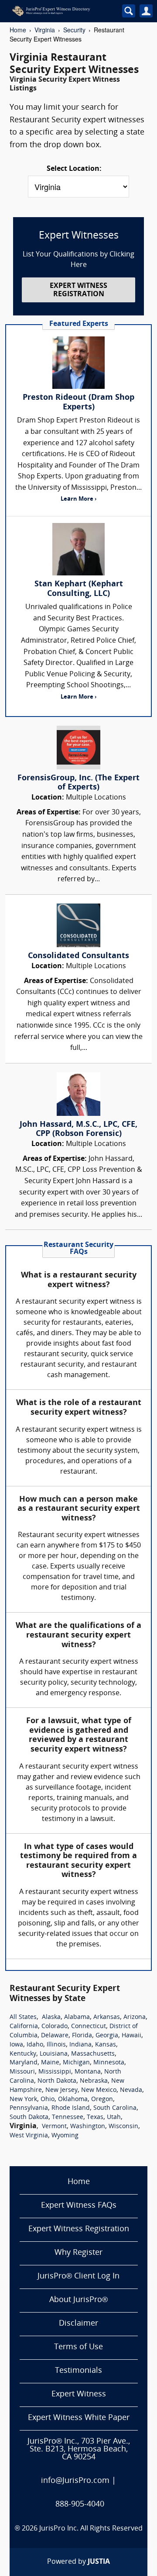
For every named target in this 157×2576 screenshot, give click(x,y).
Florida (82, 2036)
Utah (114, 2117)
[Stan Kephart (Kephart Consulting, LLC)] (78, 549)
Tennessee (68, 2117)
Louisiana (54, 2054)
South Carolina (115, 2108)
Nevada (131, 2090)
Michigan (76, 2063)
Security (74, 30)
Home (18, 30)
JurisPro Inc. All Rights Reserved (91, 2529)
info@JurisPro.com (75, 2481)
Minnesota (109, 2063)
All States (23, 2017)
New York (23, 2100)
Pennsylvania (29, 2108)
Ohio (48, 2100)
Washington (88, 2127)
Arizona (135, 2017)
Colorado (55, 2027)
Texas (95, 2117)
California (24, 2027)
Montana (88, 2072)
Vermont (54, 2127)
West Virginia (29, 2136)
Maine (50, 2063)
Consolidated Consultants (78, 956)
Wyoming (65, 2136)
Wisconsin (123, 2127)
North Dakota (57, 2081)
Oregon (102, 2100)
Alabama (77, 2017)
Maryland (24, 2063)
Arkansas (107, 2017)
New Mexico (99, 2090)
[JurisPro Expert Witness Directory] (61, 11)
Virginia (45, 30)
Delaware (55, 2036)
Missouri (22, 2072)
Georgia (107, 2036)
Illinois (56, 2045)
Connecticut (89, 2027)
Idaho (35, 2045)
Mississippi (55, 2072)
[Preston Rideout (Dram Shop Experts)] (78, 363)
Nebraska (94, 2081)
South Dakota (29, 2117)
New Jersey (61, 2090)
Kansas (106, 2045)
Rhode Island (71, 2108)
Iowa (16, 2045)
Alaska (51, 2017)
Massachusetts (93, 2054)
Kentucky (23, 2054)
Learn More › (78, 499)
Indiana (80, 2045)
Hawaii (131, 2036)
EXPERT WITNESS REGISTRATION (78, 290)
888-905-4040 (80, 2505)
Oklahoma (73, 2100)
